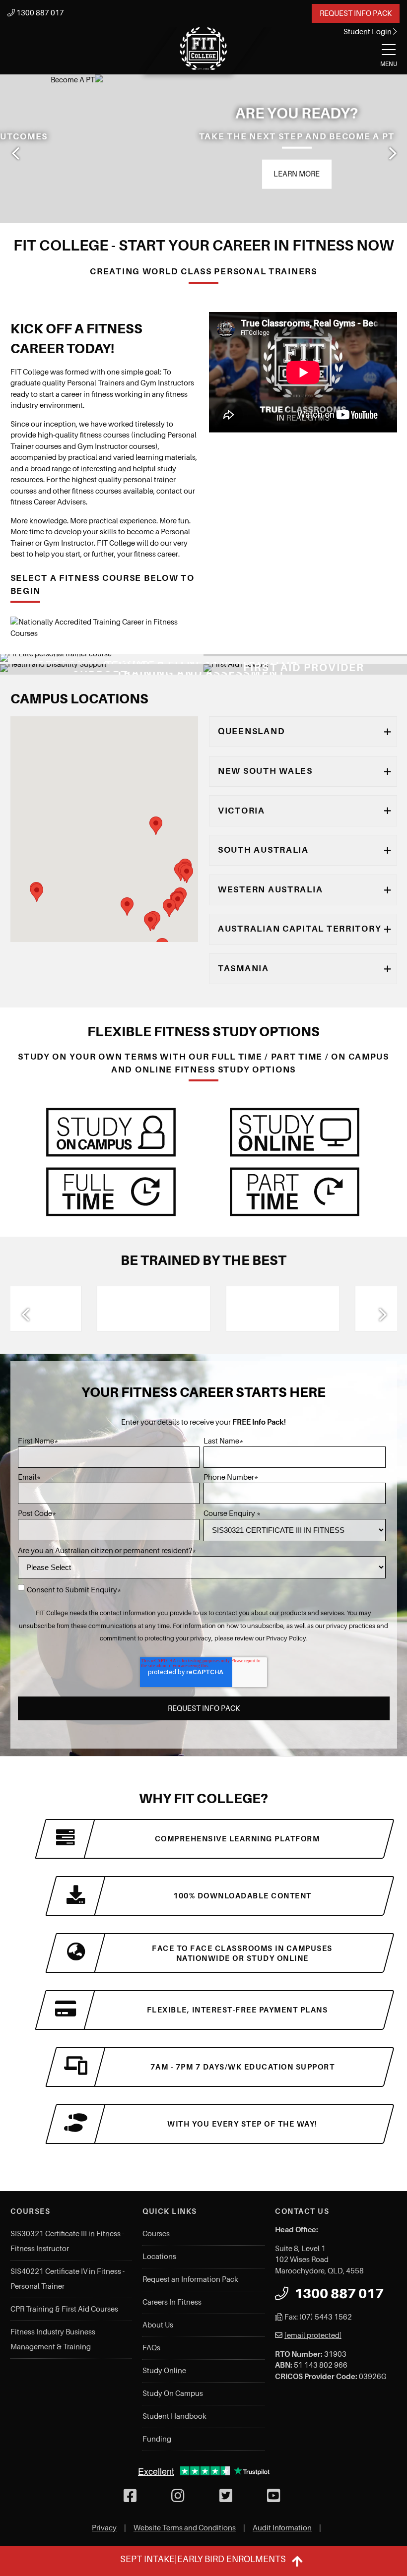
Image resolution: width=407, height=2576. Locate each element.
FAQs (151, 2348)
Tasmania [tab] (243, 968)
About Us (158, 2325)
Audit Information (282, 2528)
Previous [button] (15, 153)
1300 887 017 (39, 13)
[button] (127, 907)
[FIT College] (203, 49)
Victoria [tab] (241, 811)
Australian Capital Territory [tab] (300, 929)
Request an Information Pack (190, 2279)
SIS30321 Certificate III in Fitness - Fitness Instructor (67, 2241)
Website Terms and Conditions (185, 2528)
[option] (203, 149)
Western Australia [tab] (270, 889)
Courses (156, 2234)
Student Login (368, 32)
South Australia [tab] (263, 850)
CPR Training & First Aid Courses (64, 2309)
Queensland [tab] (251, 731)
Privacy (104, 2528)
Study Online (164, 2371)
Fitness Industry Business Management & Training (53, 2339)
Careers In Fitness (172, 2302)
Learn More (202, 174)
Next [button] (392, 153)
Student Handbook (174, 2416)
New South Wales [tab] (265, 771)
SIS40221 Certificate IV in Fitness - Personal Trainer (68, 2279)
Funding (157, 2439)
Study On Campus (173, 2393)
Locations (159, 2257)
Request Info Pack (356, 13)
